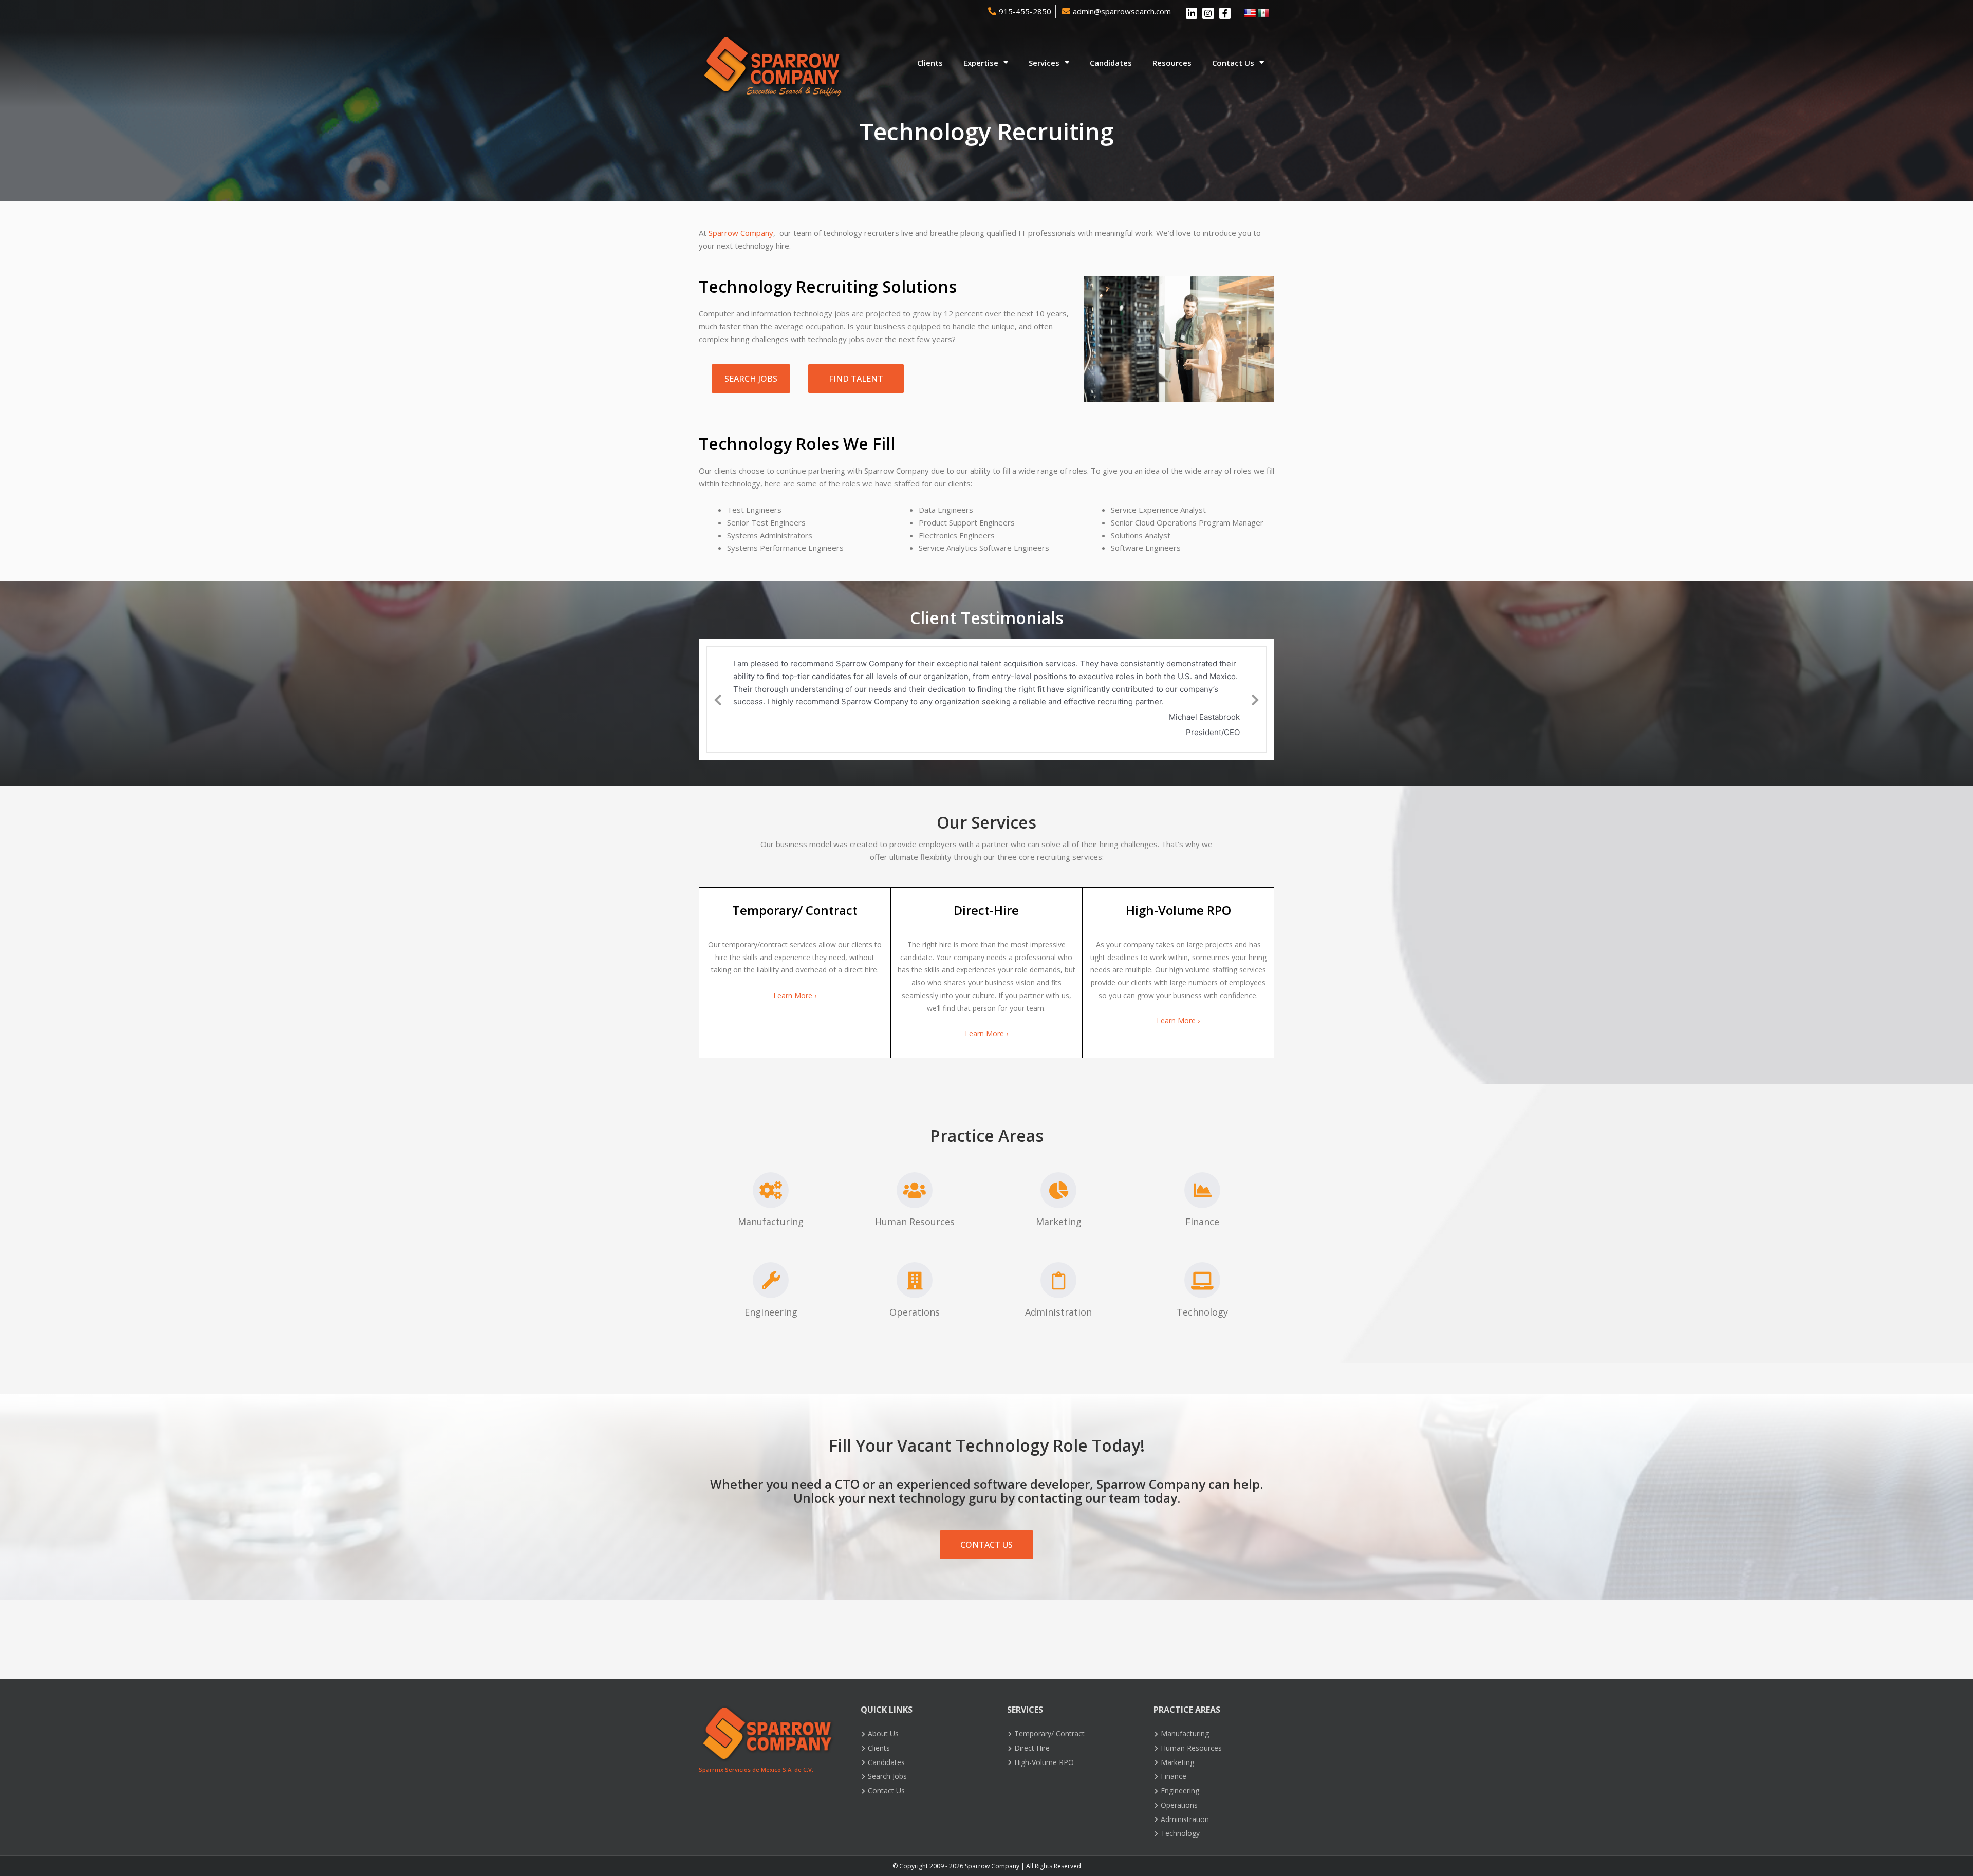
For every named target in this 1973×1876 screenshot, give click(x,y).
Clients (930, 63)
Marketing (1059, 1222)
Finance (1202, 1222)
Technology (1202, 1312)
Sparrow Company (741, 233)
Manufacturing (771, 1222)
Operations (915, 1312)
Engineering (771, 1312)
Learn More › (795, 995)
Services (1044, 63)
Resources (1172, 63)
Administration (1058, 1312)
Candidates (1111, 63)
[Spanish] (1263, 13)
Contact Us (1233, 63)
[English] (1250, 13)
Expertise (981, 63)
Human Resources (915, 1222)
